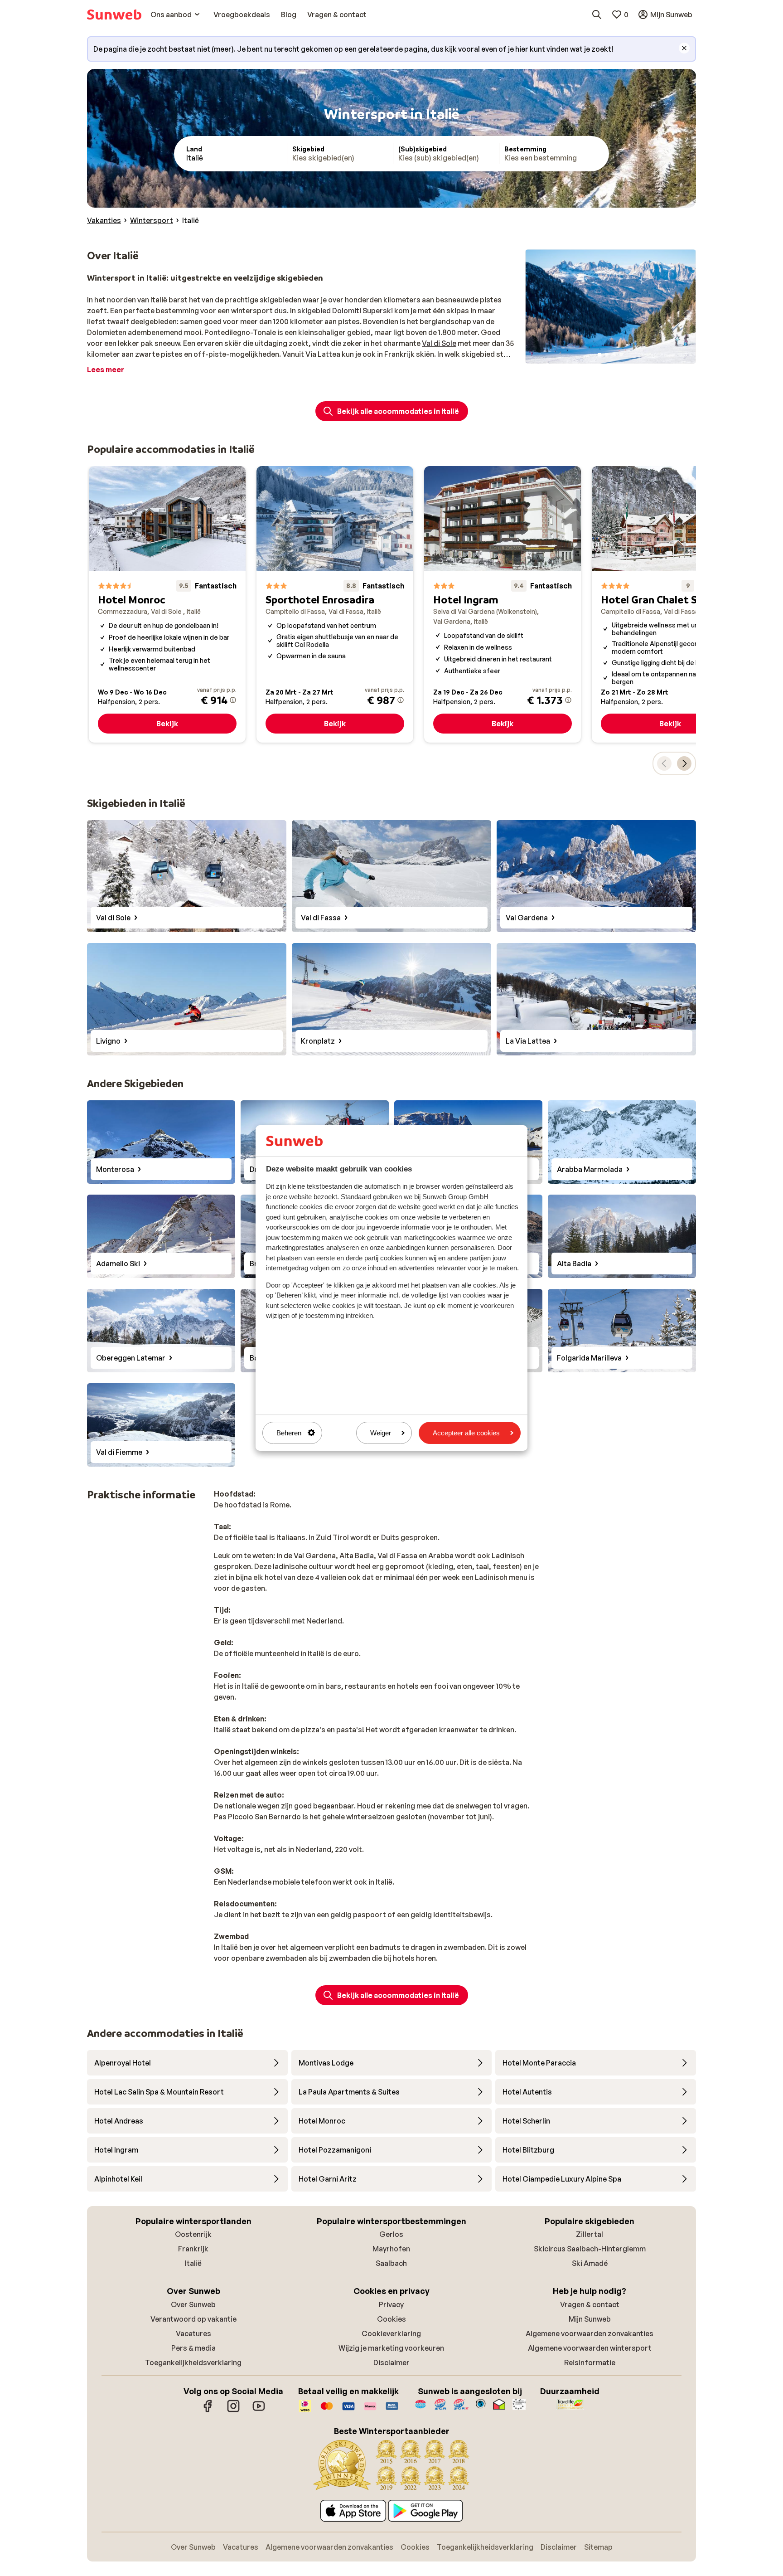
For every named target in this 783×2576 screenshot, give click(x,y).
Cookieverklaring (391, 2333)
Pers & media (193, 2348)
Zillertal (590, 2234)
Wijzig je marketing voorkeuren (391, 2348)
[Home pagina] (114, 15)
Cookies (391, 2319)
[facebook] (208, 2411)
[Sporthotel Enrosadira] (335, 604)
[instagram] (233, 2411)
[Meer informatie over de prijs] (233, 700)
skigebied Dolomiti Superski (345, 311)
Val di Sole (439, 343)
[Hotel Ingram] (503, 604)
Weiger (381, 1433)
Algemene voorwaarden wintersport (590, 2348)
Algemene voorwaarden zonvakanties (590, 2333)
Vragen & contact (590, 2304)
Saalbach (391, 2263)
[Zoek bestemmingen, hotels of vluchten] (597, 15)
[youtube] (259, 2411)
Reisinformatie (590, 2362)
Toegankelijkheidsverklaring (193, 2362)
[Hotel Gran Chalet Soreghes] (670, 604)
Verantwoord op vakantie (193, 2319)
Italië (193, 2263)
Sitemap (598, 2547)
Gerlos (391, 2234)
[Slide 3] (614, 355)
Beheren (289, 1433)
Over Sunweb (193, 2304)
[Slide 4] (621, 355)
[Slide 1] (599, 355)
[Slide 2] (607, 355)
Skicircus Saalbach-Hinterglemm (590, 2249)
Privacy (391, 2304)
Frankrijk (193, 2249)
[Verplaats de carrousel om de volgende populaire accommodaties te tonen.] (684, 763)
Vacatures (193, 2333)
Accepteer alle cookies (466, 1433)
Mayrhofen (391, 2249)
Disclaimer (391, 2362)
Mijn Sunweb (590, 2319)
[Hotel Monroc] (167, 604)
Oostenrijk (193, 2234)
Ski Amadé (590, 2263)
